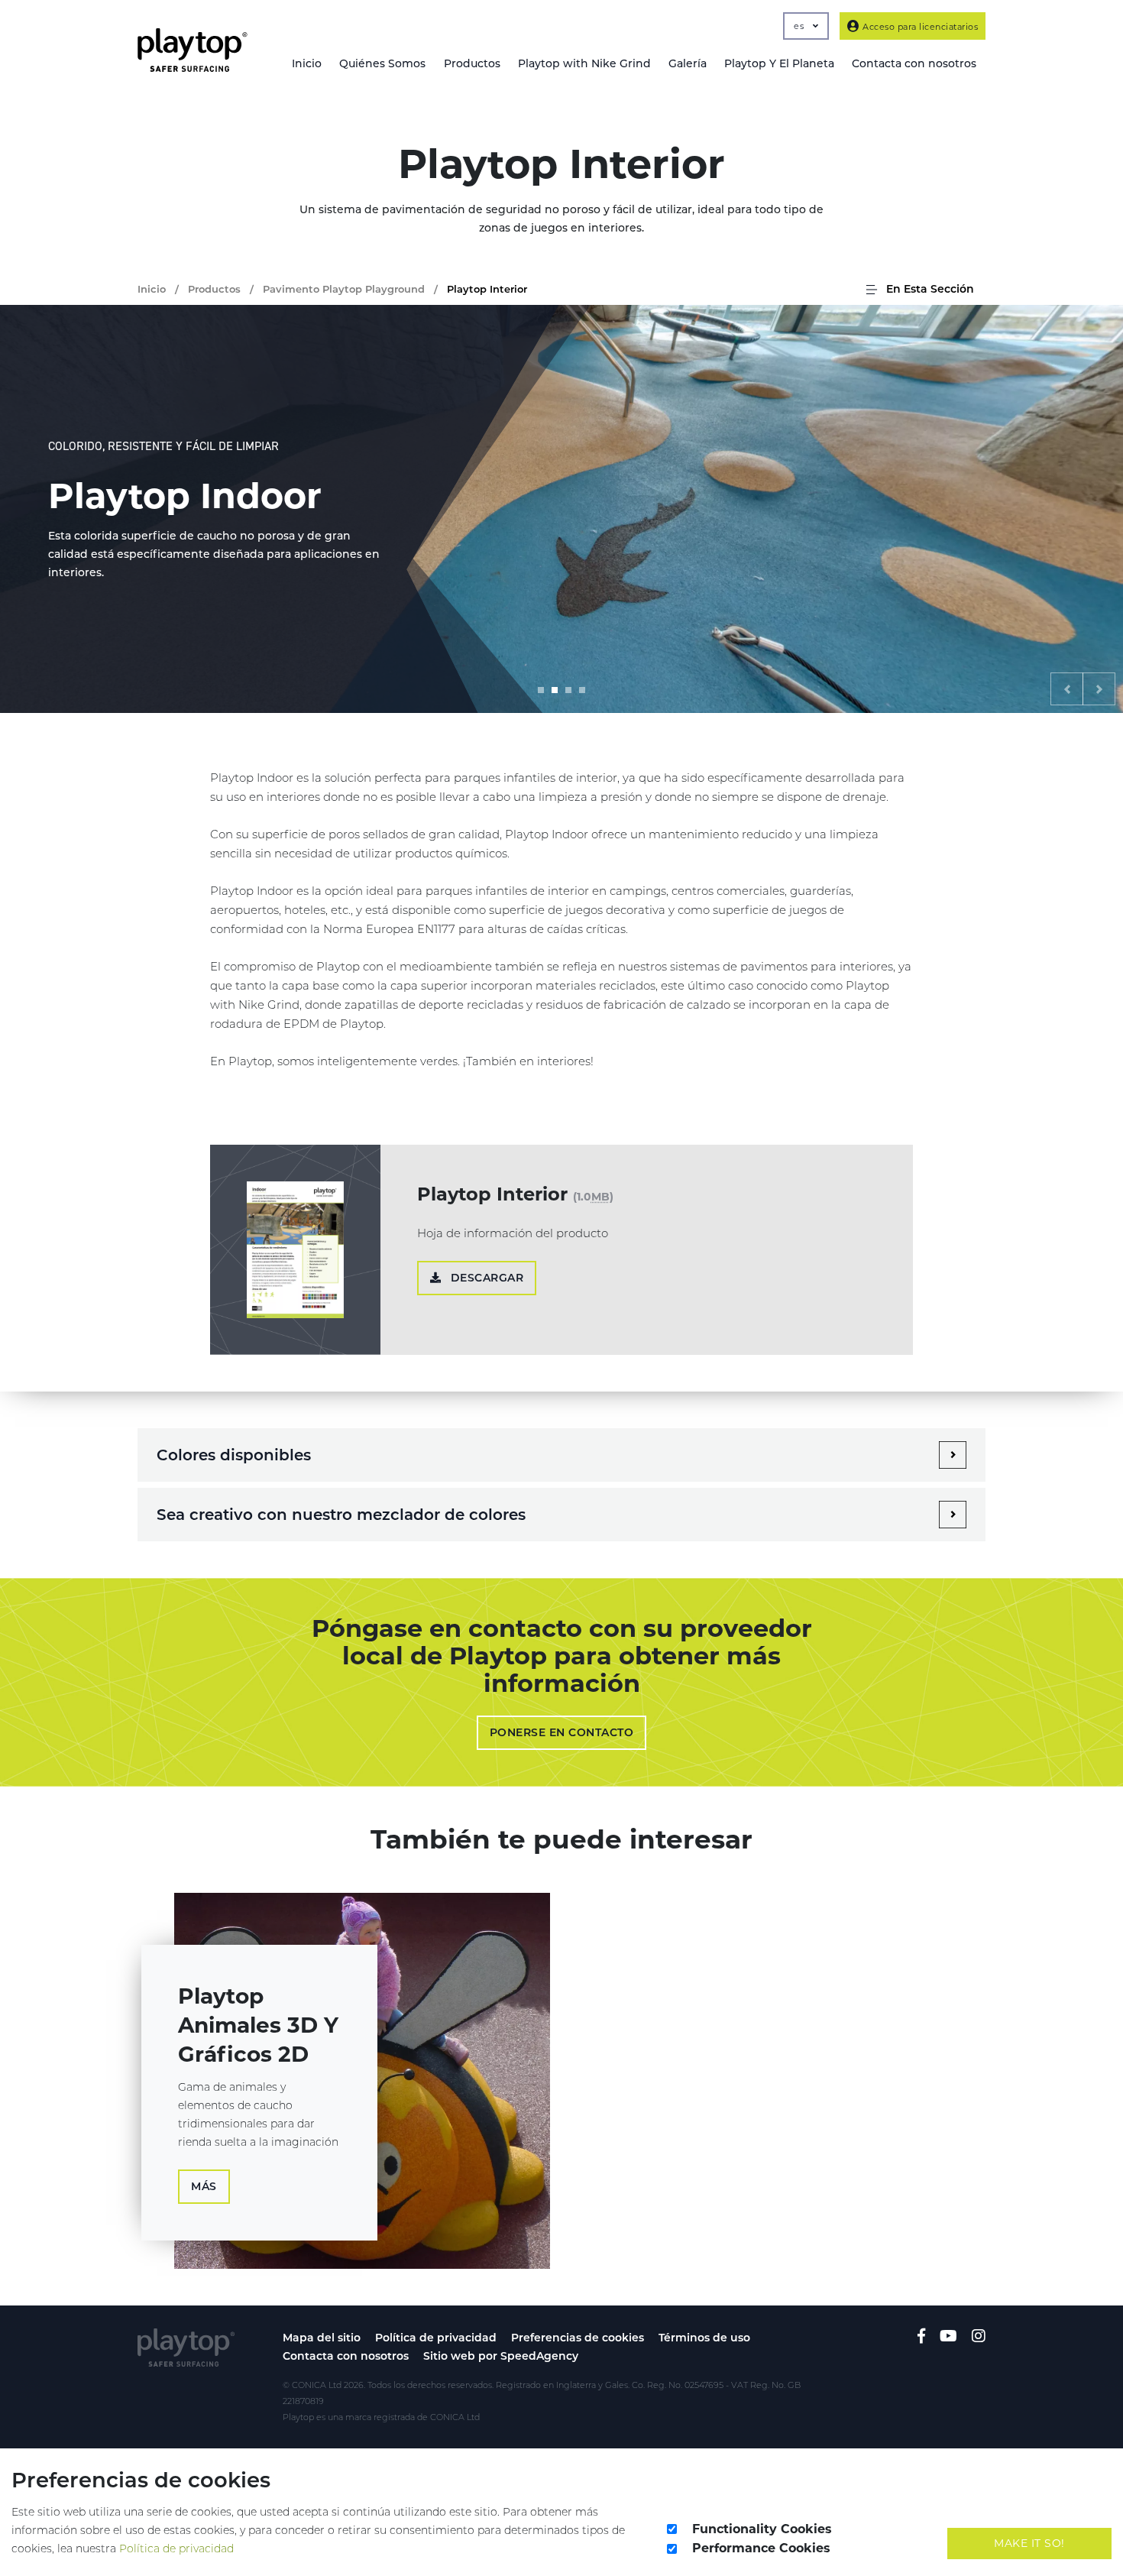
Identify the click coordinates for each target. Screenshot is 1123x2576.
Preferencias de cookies (578, 2338)
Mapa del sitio (322, 2338)
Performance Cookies (761, 2548)
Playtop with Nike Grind (584, 63)
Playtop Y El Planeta (779, 63)
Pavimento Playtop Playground (344, 289)
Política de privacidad (436, 2338)
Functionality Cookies (762, 2529)
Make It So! (1029, 2543)
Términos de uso (704, 2338)
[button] (1067, 689)
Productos (214, 289)
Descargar (485, 1278)
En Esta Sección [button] (929, 289)
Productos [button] (472, 63)
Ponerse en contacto (562, 1732)
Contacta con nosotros (346, 2356)
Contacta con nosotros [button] (914, 63)
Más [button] (204, 2186)
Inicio (307, 63)
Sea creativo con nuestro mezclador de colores (341, 1515)
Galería (688, 63)
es (800, 26)
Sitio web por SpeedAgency (501, 2356)
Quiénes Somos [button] (382, 63)
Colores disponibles (234, 1455)
